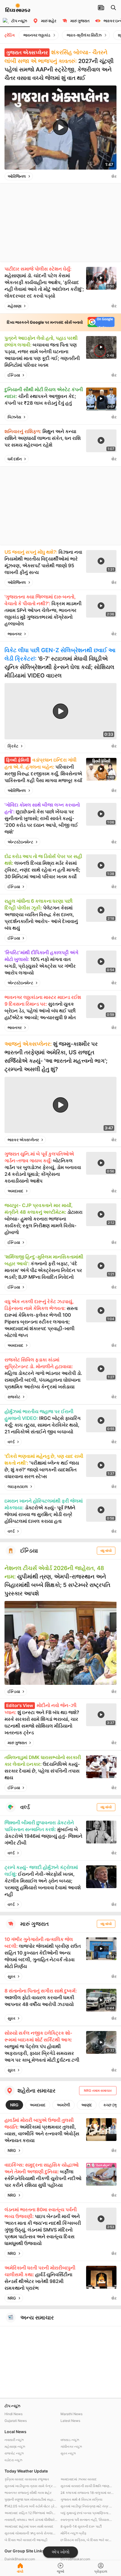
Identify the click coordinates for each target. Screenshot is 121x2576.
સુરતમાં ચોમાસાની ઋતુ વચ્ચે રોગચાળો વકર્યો (31, 2533)
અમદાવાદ (15, 1191)
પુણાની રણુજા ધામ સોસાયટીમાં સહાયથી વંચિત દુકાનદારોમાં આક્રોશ (31, 2499)
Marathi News (71, 2414)
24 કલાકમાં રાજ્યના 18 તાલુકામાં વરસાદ (87, 2493)
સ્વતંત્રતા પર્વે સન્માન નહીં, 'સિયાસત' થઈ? (87, 2520)
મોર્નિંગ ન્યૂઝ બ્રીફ (74, 2533)
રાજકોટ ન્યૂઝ (14, 2453)
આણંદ (87, 2105)
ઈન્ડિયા (14, 375)
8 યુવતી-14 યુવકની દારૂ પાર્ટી (81, 2526)
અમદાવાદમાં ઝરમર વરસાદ (79, 2479)
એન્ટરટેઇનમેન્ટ (20, 842)
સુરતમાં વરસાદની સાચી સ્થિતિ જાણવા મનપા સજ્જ (87, 2486)
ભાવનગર (15, 634)
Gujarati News (16, 2421)
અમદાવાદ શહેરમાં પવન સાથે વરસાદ (29, 2526)
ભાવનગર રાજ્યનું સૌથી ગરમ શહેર (28, 2493)
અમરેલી (63, 2105)
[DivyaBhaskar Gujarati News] (18, 9)
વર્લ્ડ (11, 1442)
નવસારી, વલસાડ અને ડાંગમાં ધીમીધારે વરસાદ (31, 2520)
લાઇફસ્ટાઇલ (18, 1486)
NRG (14, 2105)
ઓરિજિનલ (17, 176)
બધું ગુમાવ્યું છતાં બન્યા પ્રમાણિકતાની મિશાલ (87, 2513)
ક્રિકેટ (13, 746)
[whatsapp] (106, 176)
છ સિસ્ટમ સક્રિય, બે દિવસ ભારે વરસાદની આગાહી (87, 2540)
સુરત (11, 1976)
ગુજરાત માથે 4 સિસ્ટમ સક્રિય (81, 2499)
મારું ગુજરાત (17, 1743)
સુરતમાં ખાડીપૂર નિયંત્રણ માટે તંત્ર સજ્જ (87, 2506)
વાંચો (20, 2571)
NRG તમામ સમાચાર (98, 2090)
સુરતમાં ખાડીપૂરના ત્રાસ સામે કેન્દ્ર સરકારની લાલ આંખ (31, 2486)
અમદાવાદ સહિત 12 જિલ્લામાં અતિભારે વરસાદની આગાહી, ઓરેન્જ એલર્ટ (31, 2513)
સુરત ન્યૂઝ (68, 2453)
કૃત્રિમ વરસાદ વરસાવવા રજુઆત (27, 2479)
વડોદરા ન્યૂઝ (13, 2460)
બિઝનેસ (14, 417)
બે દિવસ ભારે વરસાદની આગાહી (26, 2540)
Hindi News (14, 2414)
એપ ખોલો (60, 2552)
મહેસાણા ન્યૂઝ (15, 2446)
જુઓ (60, 2571)
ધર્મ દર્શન (15, 459)
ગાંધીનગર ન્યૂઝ (71, 2446)
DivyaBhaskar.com (75, 2559)
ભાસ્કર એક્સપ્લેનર (23, 1140)
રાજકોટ (14, 1397)
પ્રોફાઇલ (101, 2571)
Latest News (70, 2421)
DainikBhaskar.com (20, 2559)
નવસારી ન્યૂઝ (14, 2440)
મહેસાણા (14, 306)
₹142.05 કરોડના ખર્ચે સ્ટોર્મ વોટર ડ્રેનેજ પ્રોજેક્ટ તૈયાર (31, 2506)
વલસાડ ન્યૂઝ (70, 2440)
